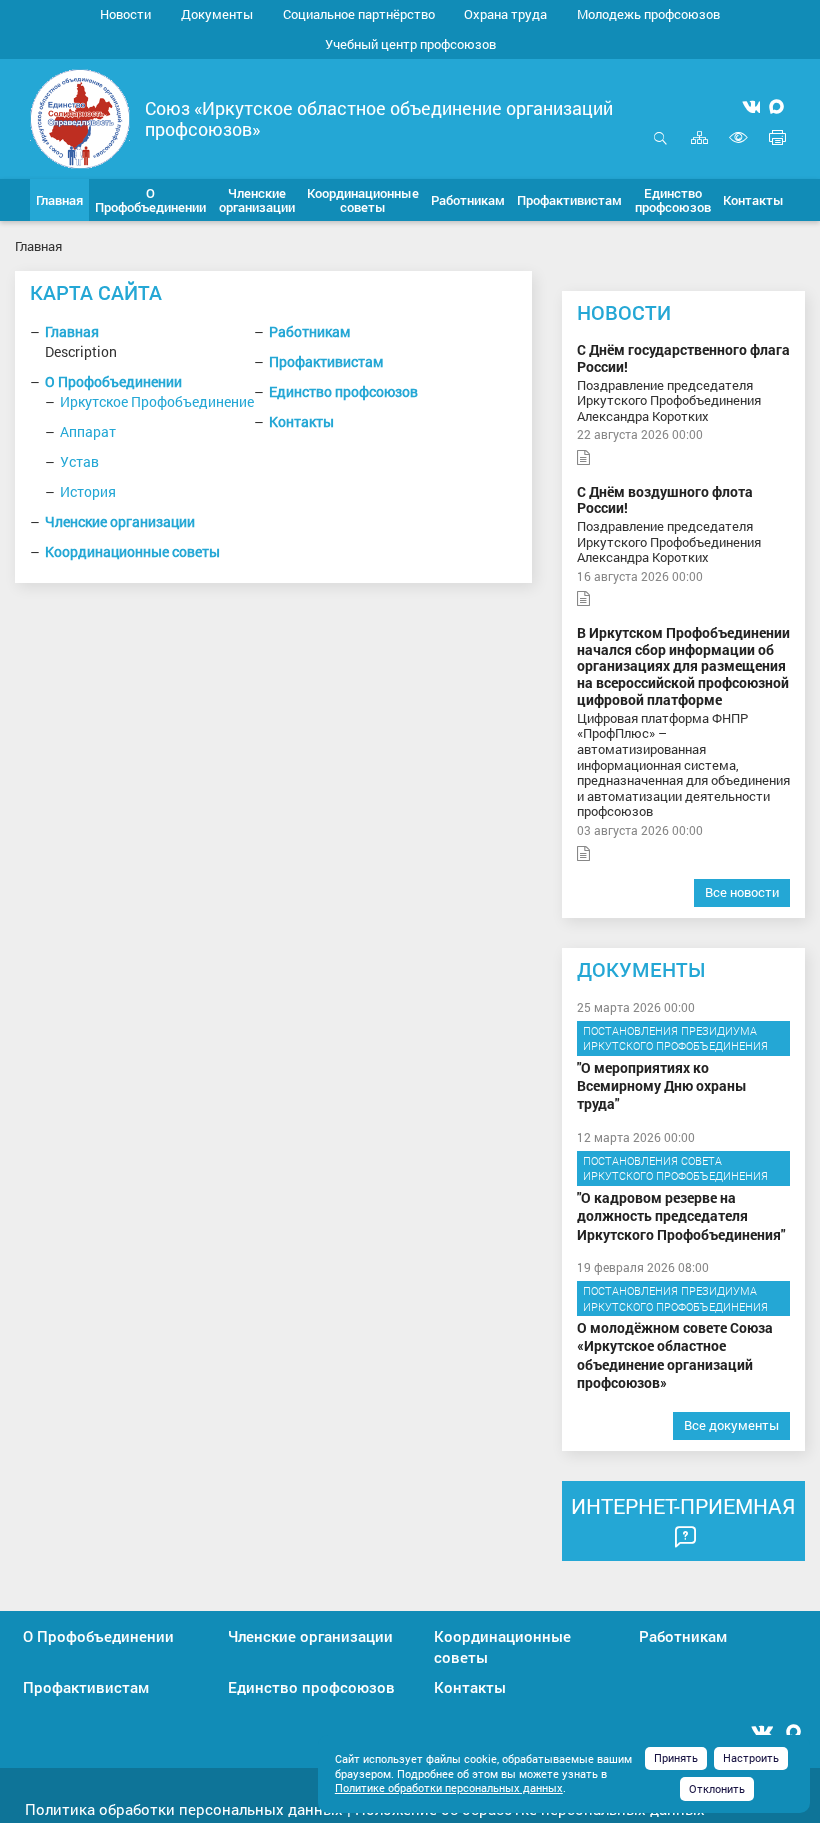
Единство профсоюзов (343, 391)
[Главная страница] (80, 117)
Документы (217, 14)
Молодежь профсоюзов (648, 14)
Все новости (742, 892)
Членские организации (120, 521)
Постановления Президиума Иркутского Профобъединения (675, 1038)
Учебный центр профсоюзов (410, 44)
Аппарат (88, 431)
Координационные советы (132, 551)
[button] (150, 200)
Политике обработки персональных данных (449, 1787)
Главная (72, 331)
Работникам (309, 331)
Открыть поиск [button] (660, 148)
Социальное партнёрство (359, 14)
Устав (79, 461)
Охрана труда (505, 14)
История (88, 491)
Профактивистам (326, 361)
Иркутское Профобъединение (157, 401)
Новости (125, 14)
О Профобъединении (113, 381)
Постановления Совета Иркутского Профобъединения (675, 1168)
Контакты (301, 421)
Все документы (731, 1425)
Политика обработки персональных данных (184, 1809)
